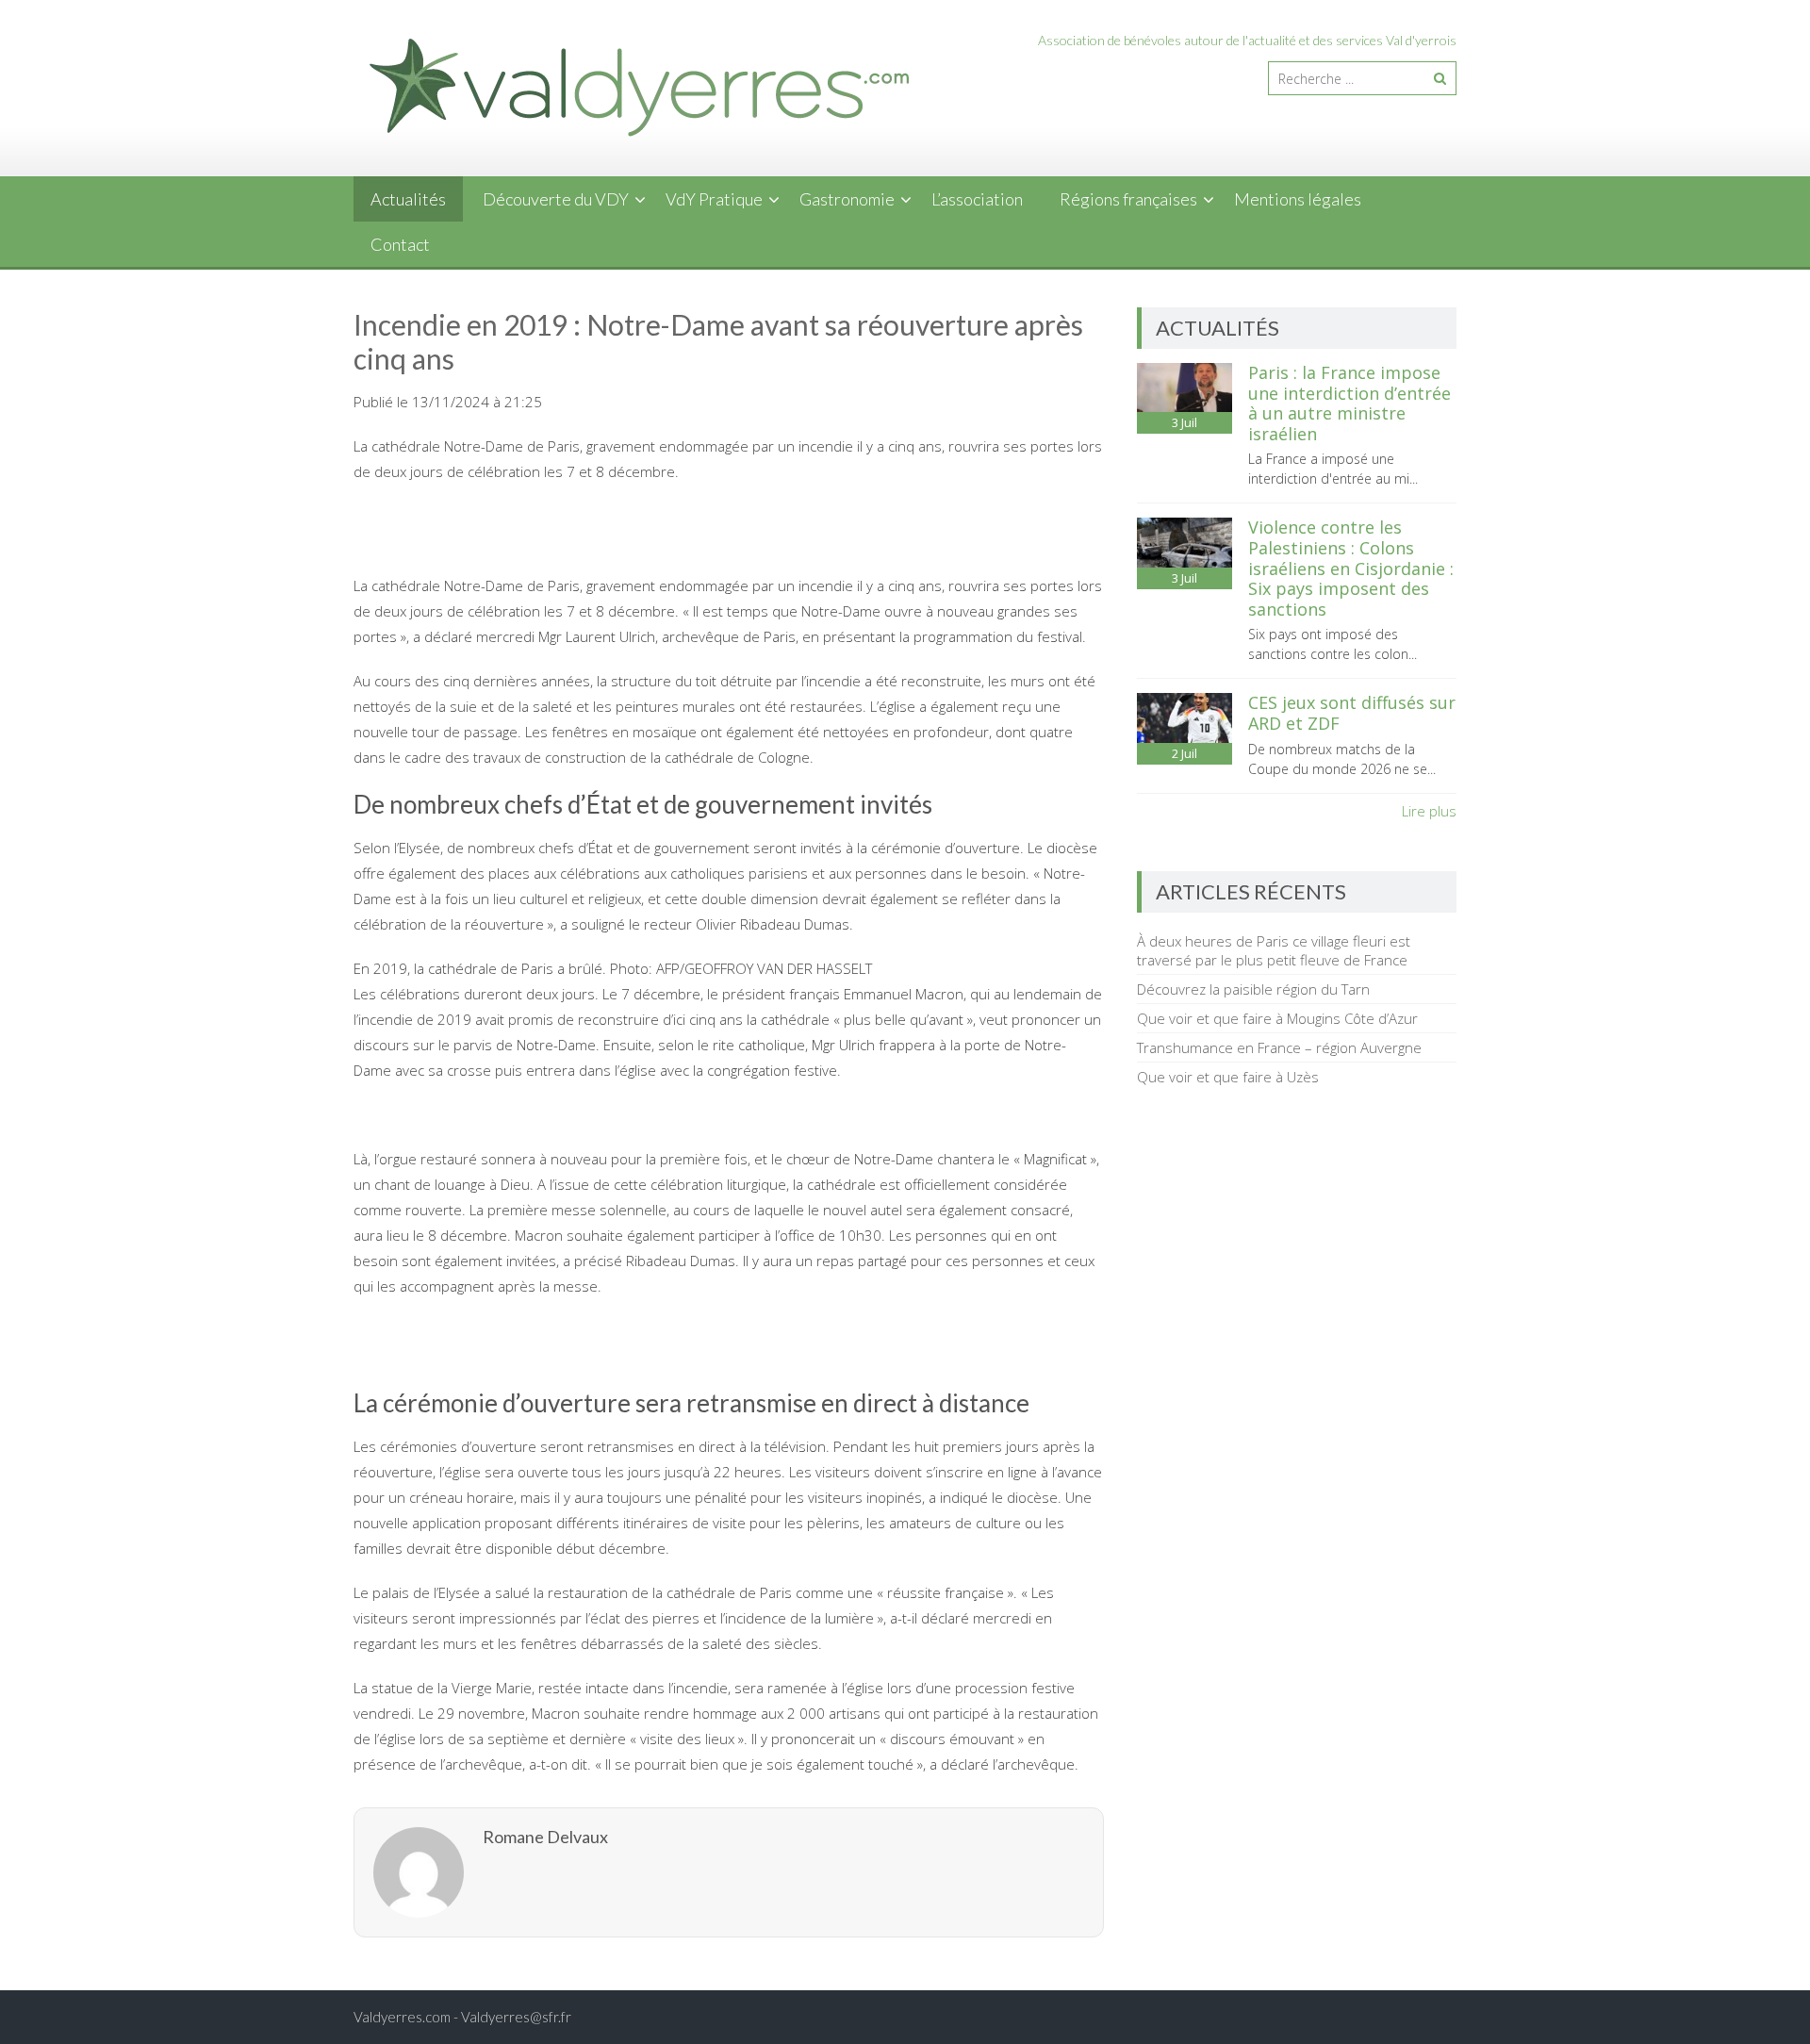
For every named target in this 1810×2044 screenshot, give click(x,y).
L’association (977, 199)
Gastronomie (847, 199)
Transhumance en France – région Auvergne (1279, 1047)
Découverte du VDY (556, 199)
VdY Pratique (714, 199)
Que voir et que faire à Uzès (1228, 1077)
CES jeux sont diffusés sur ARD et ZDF (1352, 713)
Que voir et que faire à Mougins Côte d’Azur (1277, 1018)
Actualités (408, 199)
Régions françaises (1128, 199)
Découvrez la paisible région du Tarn (1253, 989)
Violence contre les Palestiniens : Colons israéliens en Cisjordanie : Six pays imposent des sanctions (1351, 568)
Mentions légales (1298, 199)
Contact (400, 244)
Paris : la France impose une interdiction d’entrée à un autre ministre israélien (1349, 403)
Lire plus (1429, 811)
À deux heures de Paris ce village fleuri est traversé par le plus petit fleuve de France (1274, 950)
